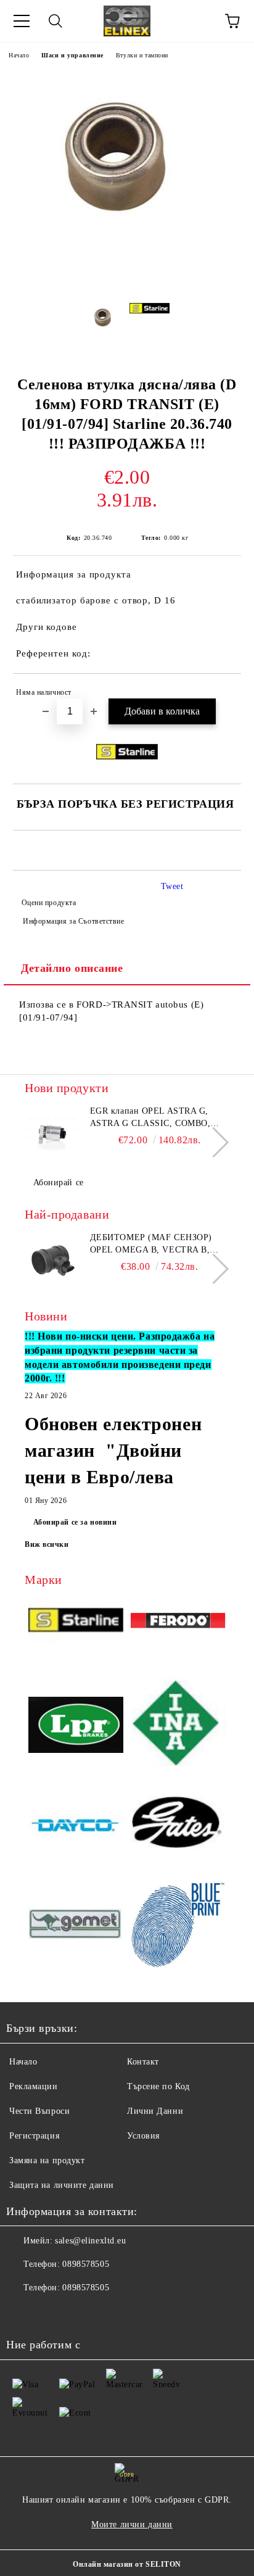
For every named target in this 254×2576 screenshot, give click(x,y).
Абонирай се (59, 1182)
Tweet (172, 886)
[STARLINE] (76, 1622)
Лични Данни (155, 2111)
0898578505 (86, 2264)
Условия (143, 2136)
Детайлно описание (72, 968)
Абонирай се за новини (75, 1522)
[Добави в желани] (223, 694)
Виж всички (47, 1544)
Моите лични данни (132, 2524)
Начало (19, 55)
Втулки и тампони (142, 55)
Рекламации (34, 2086)
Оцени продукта (49, 903)
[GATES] (178, 1826)
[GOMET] (76, 1925)
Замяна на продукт (47, 2160)
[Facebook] (22, 2313)
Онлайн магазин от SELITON (127, 2564)
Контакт (143, 2062)
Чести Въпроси (39, 2111)
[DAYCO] (76, 1827)
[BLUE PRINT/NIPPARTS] (178, 1925)
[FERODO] (178, 1622)
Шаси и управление (72, 55)
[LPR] (76, 1727)
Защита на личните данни (62, 2185)
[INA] (178, 1726)
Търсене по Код (158, 2086)
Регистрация (34, 2136)
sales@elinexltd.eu (90, 2241)
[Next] (214, 1142)
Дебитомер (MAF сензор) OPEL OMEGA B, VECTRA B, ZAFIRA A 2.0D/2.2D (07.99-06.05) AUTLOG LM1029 (151, 1245)
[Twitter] (49, 2313)
